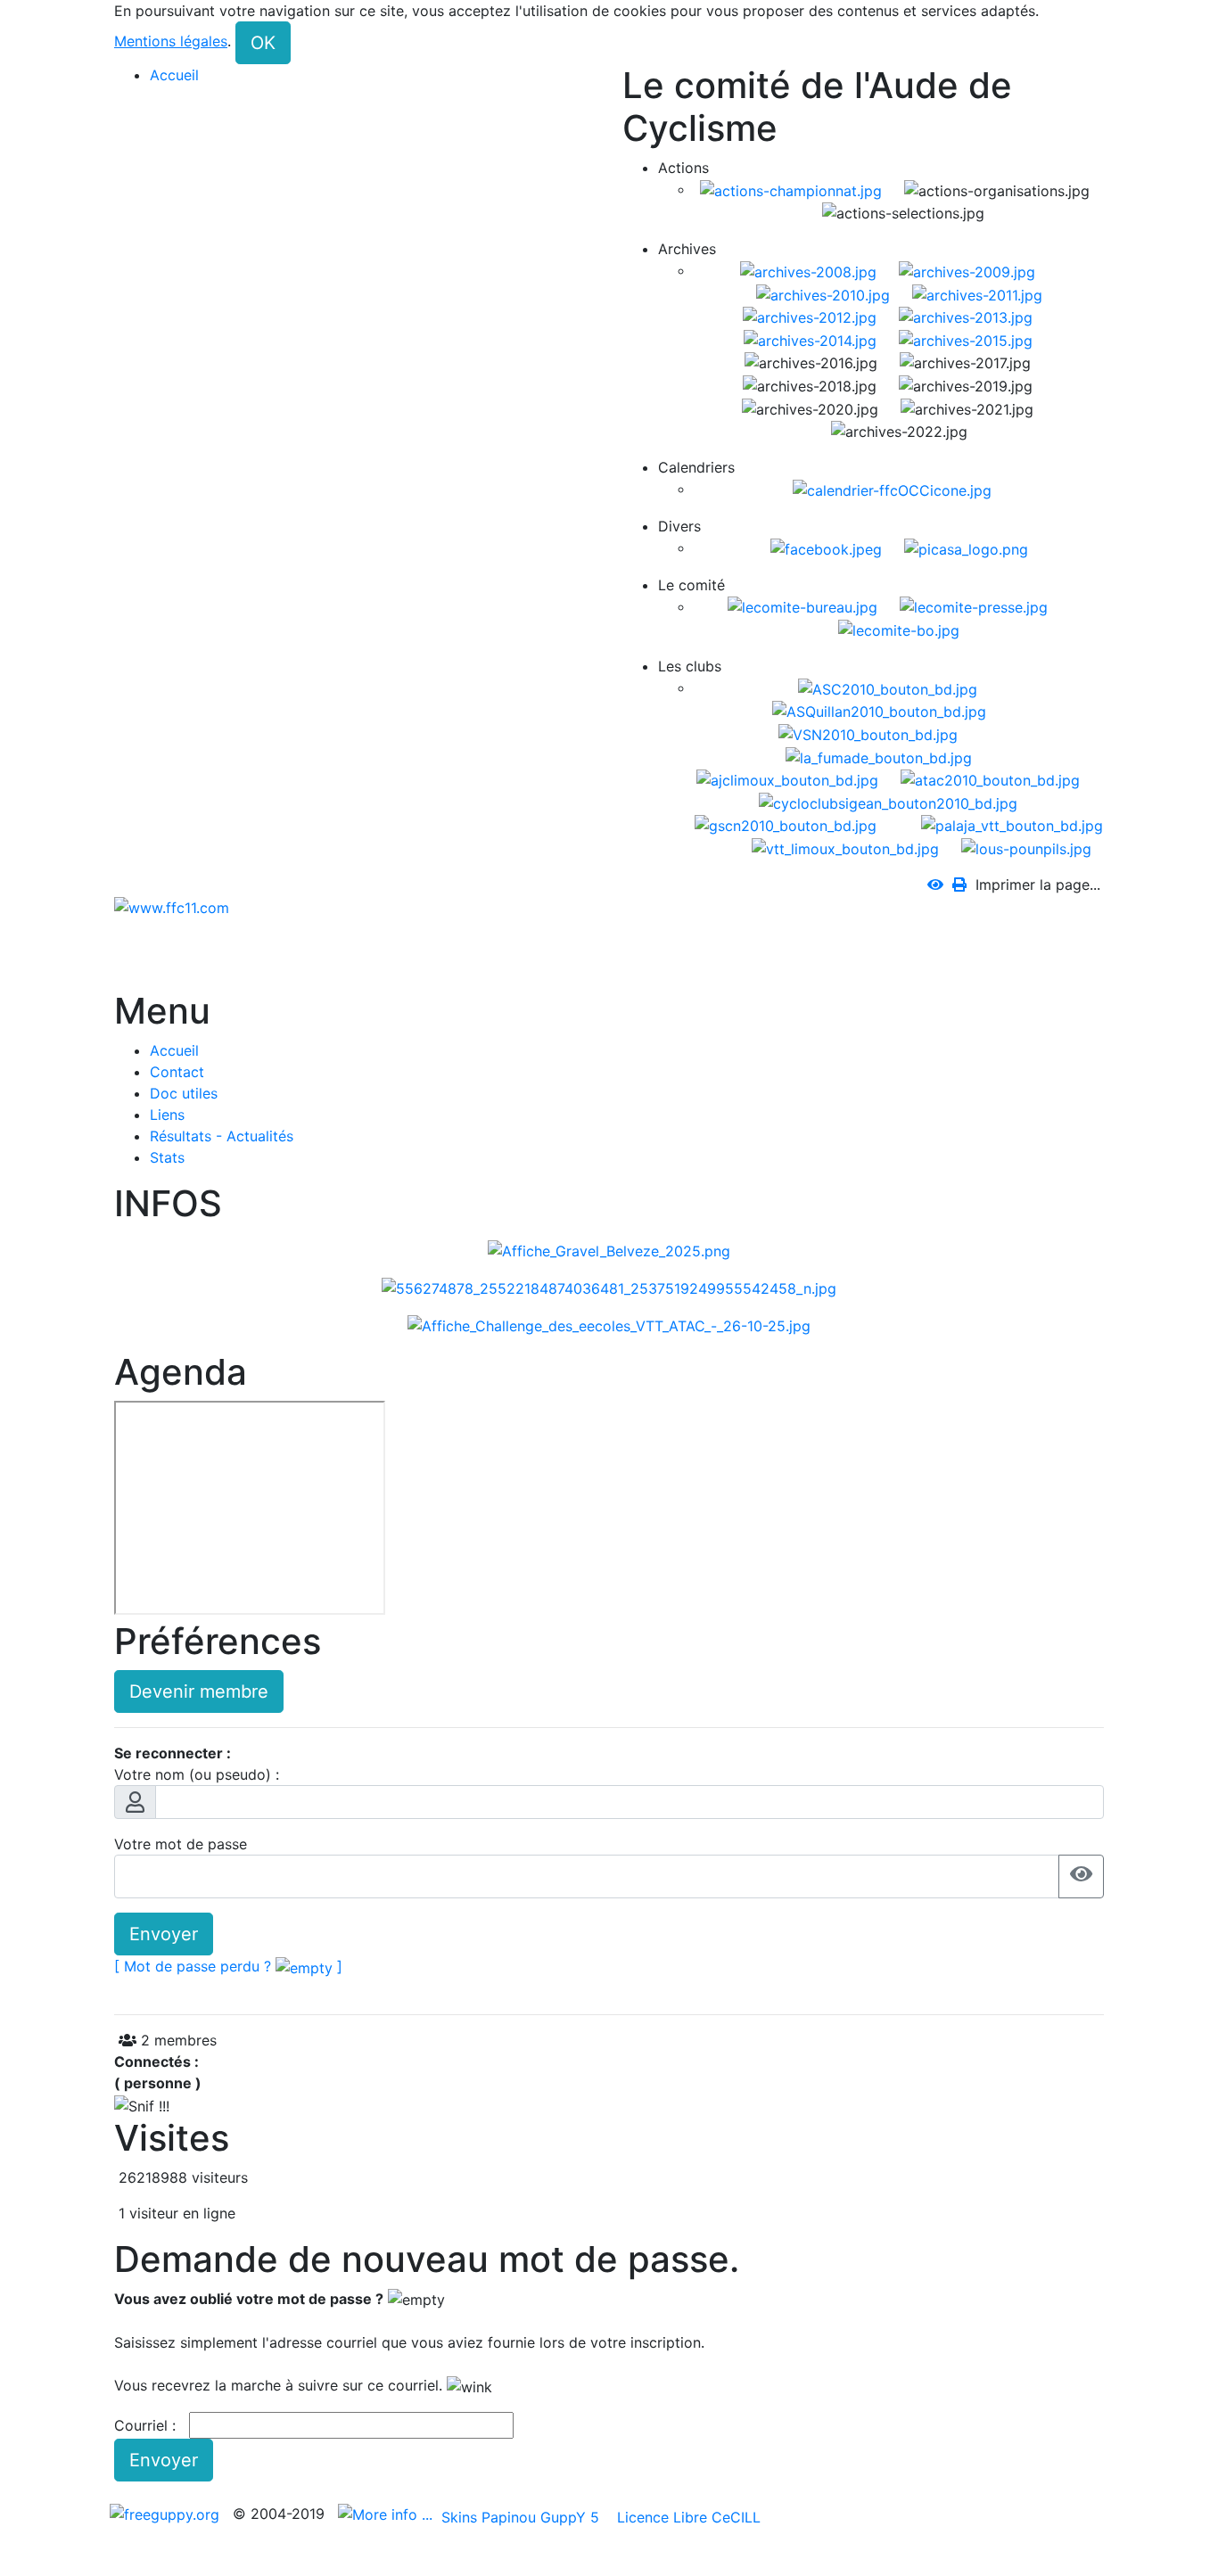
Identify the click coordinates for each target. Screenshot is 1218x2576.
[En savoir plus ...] (387, 2514)
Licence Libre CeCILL (687, 2517)
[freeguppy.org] (167, 2514)
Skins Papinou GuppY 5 (525, 2517)
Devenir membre (199, 1691)
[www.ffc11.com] (172, 906)
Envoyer (164, 1934)
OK (263, 43)
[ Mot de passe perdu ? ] (228, 1966)
